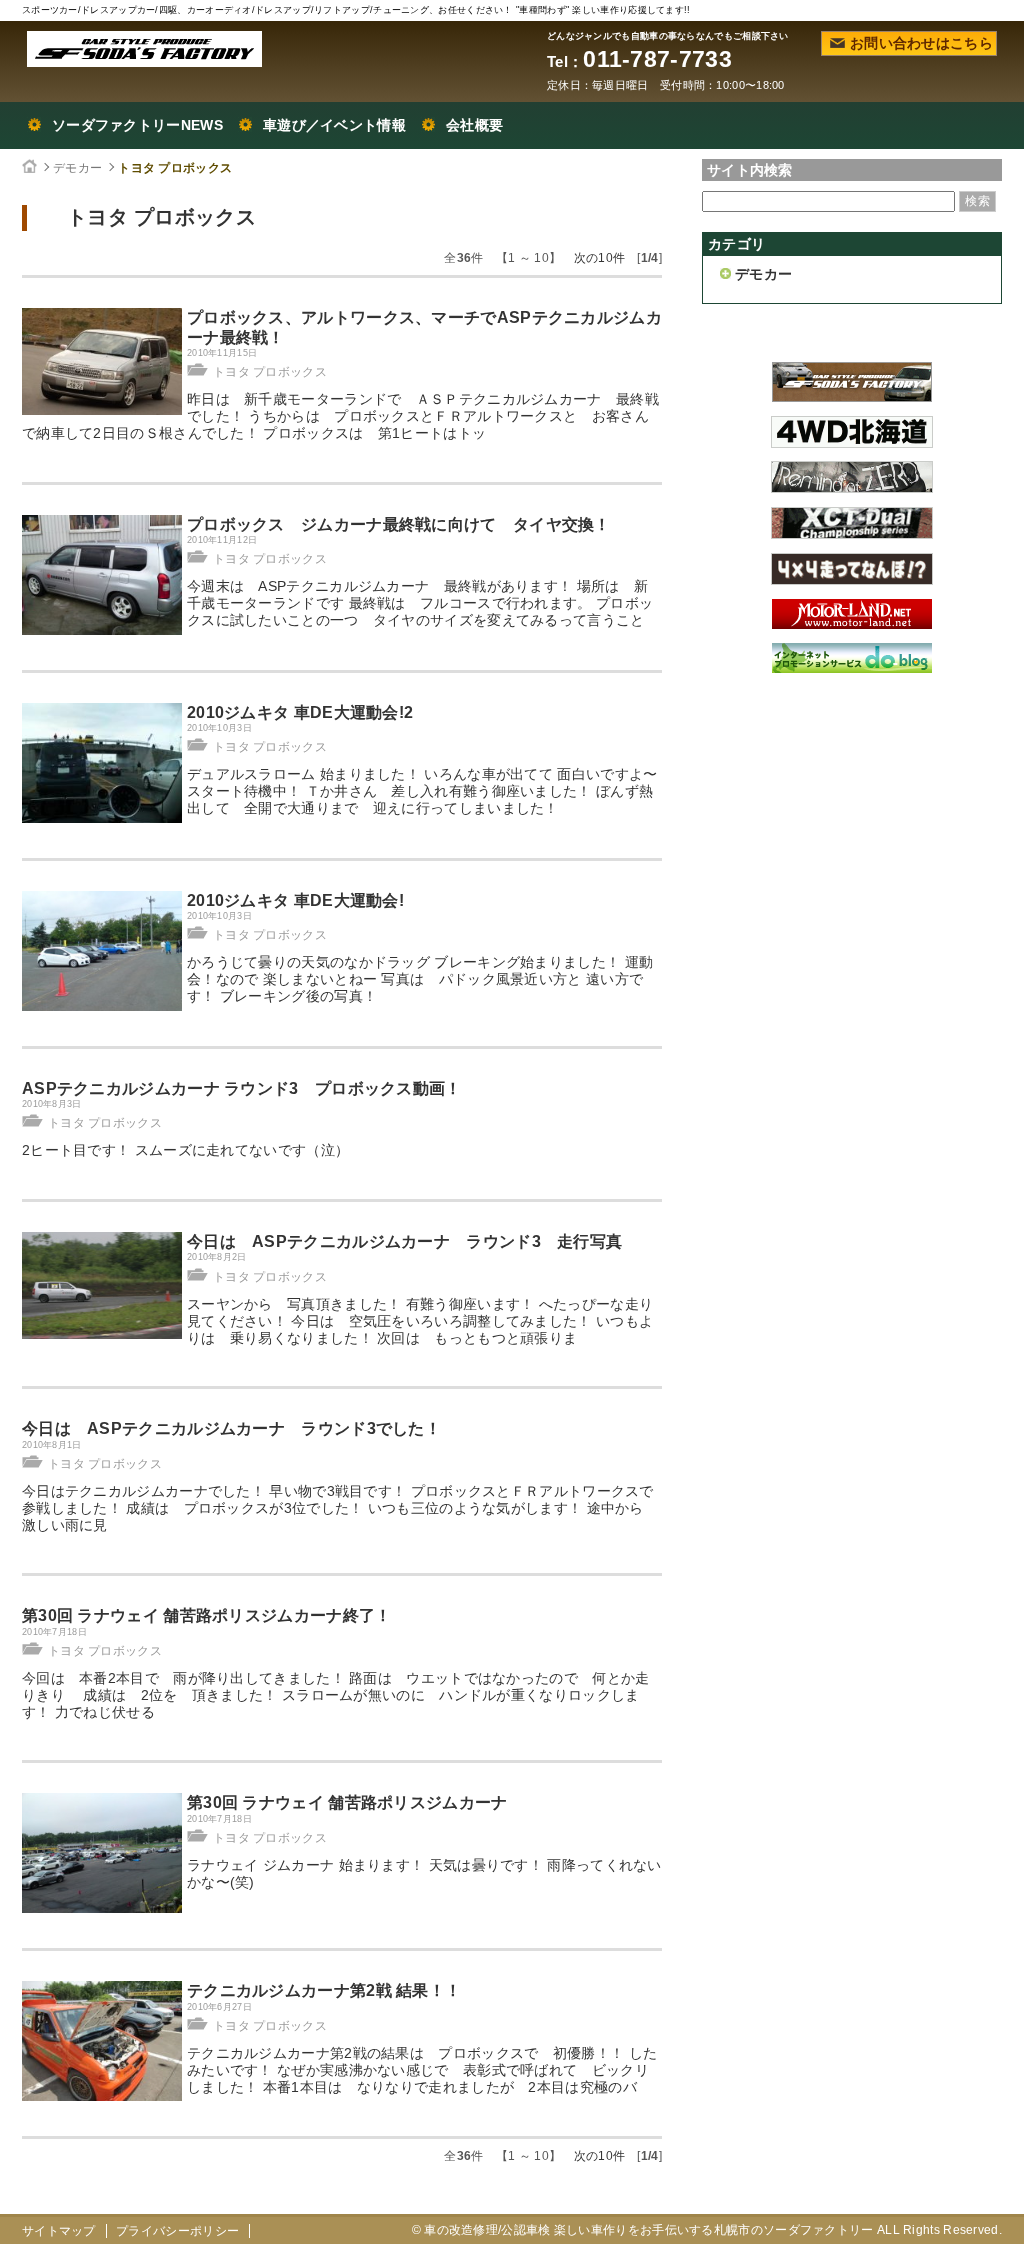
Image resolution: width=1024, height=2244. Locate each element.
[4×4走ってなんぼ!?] (852, 580)
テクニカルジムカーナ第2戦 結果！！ (324, 1990)
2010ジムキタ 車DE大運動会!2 (300, 712)
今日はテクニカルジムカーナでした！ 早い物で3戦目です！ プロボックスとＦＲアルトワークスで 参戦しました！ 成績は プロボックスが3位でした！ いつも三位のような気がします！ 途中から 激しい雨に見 (345, 1508)
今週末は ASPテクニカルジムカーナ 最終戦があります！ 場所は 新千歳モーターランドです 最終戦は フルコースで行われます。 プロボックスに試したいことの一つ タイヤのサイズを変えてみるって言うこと (420, 603)
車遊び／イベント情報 (334, 125)
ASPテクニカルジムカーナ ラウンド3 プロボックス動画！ (242, 1088)
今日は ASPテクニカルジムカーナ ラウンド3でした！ (231, 1428)
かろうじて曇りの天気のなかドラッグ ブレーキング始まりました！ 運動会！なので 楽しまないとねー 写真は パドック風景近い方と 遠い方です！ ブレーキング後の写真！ (420, 979)
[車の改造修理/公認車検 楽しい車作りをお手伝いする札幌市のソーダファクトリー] (144, 49)
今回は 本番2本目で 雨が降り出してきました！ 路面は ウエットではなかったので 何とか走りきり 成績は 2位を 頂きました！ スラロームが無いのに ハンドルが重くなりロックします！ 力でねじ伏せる (336, 1695)
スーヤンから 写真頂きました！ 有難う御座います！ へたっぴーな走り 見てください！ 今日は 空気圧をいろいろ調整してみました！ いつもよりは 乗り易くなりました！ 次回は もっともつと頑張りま (427, 1321)
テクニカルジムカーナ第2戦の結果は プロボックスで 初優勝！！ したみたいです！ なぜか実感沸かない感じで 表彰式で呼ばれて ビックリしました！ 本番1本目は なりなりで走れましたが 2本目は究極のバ (422, 2070)
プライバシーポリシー (177, 2231)
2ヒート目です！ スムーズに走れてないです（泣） (185, 1150)
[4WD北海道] (852, 443)
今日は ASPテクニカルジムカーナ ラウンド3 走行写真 (404, 1241)
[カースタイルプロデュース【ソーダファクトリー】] (852, 397)
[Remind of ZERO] (852, 488)
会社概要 (474, 125)
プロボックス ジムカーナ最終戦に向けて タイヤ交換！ (399, 524)
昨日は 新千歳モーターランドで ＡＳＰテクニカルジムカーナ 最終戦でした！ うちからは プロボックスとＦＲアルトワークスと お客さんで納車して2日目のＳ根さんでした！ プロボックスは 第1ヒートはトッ (340, 416)
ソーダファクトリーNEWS (137, 125)
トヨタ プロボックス (175, 168)
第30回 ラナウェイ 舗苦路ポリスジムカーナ (347, 1802)
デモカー (77, 168)
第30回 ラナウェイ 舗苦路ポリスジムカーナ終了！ (207, 1615)
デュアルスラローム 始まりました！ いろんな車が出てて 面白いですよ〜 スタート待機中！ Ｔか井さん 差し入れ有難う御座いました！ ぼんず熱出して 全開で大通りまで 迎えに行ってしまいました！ (422, 791)
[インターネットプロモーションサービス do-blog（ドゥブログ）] (852, 668)
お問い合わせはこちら (921, 43)
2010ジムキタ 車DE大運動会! (295, 900)
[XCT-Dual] (852, 534)
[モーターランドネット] (852, 624)
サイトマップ (59, 2231)
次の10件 (600, 258)
